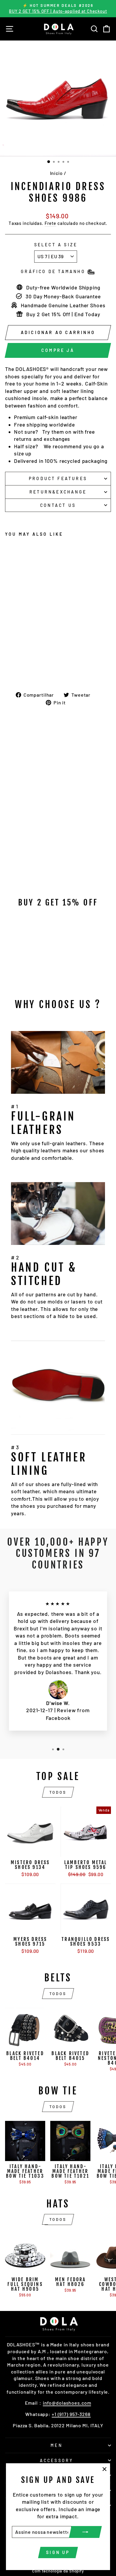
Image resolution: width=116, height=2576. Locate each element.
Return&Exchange (58, 492)
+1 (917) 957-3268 (71, 2414)
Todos (58, 1792)
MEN (57, 2445)
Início (56, 173)
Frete (50, 223)
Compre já (58, 350)
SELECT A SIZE (56, 245)
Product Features (58, 478)
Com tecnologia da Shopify (58, 2571)
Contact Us (58, 505)
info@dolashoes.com (67, 2403)
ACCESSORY (57, 2460)
